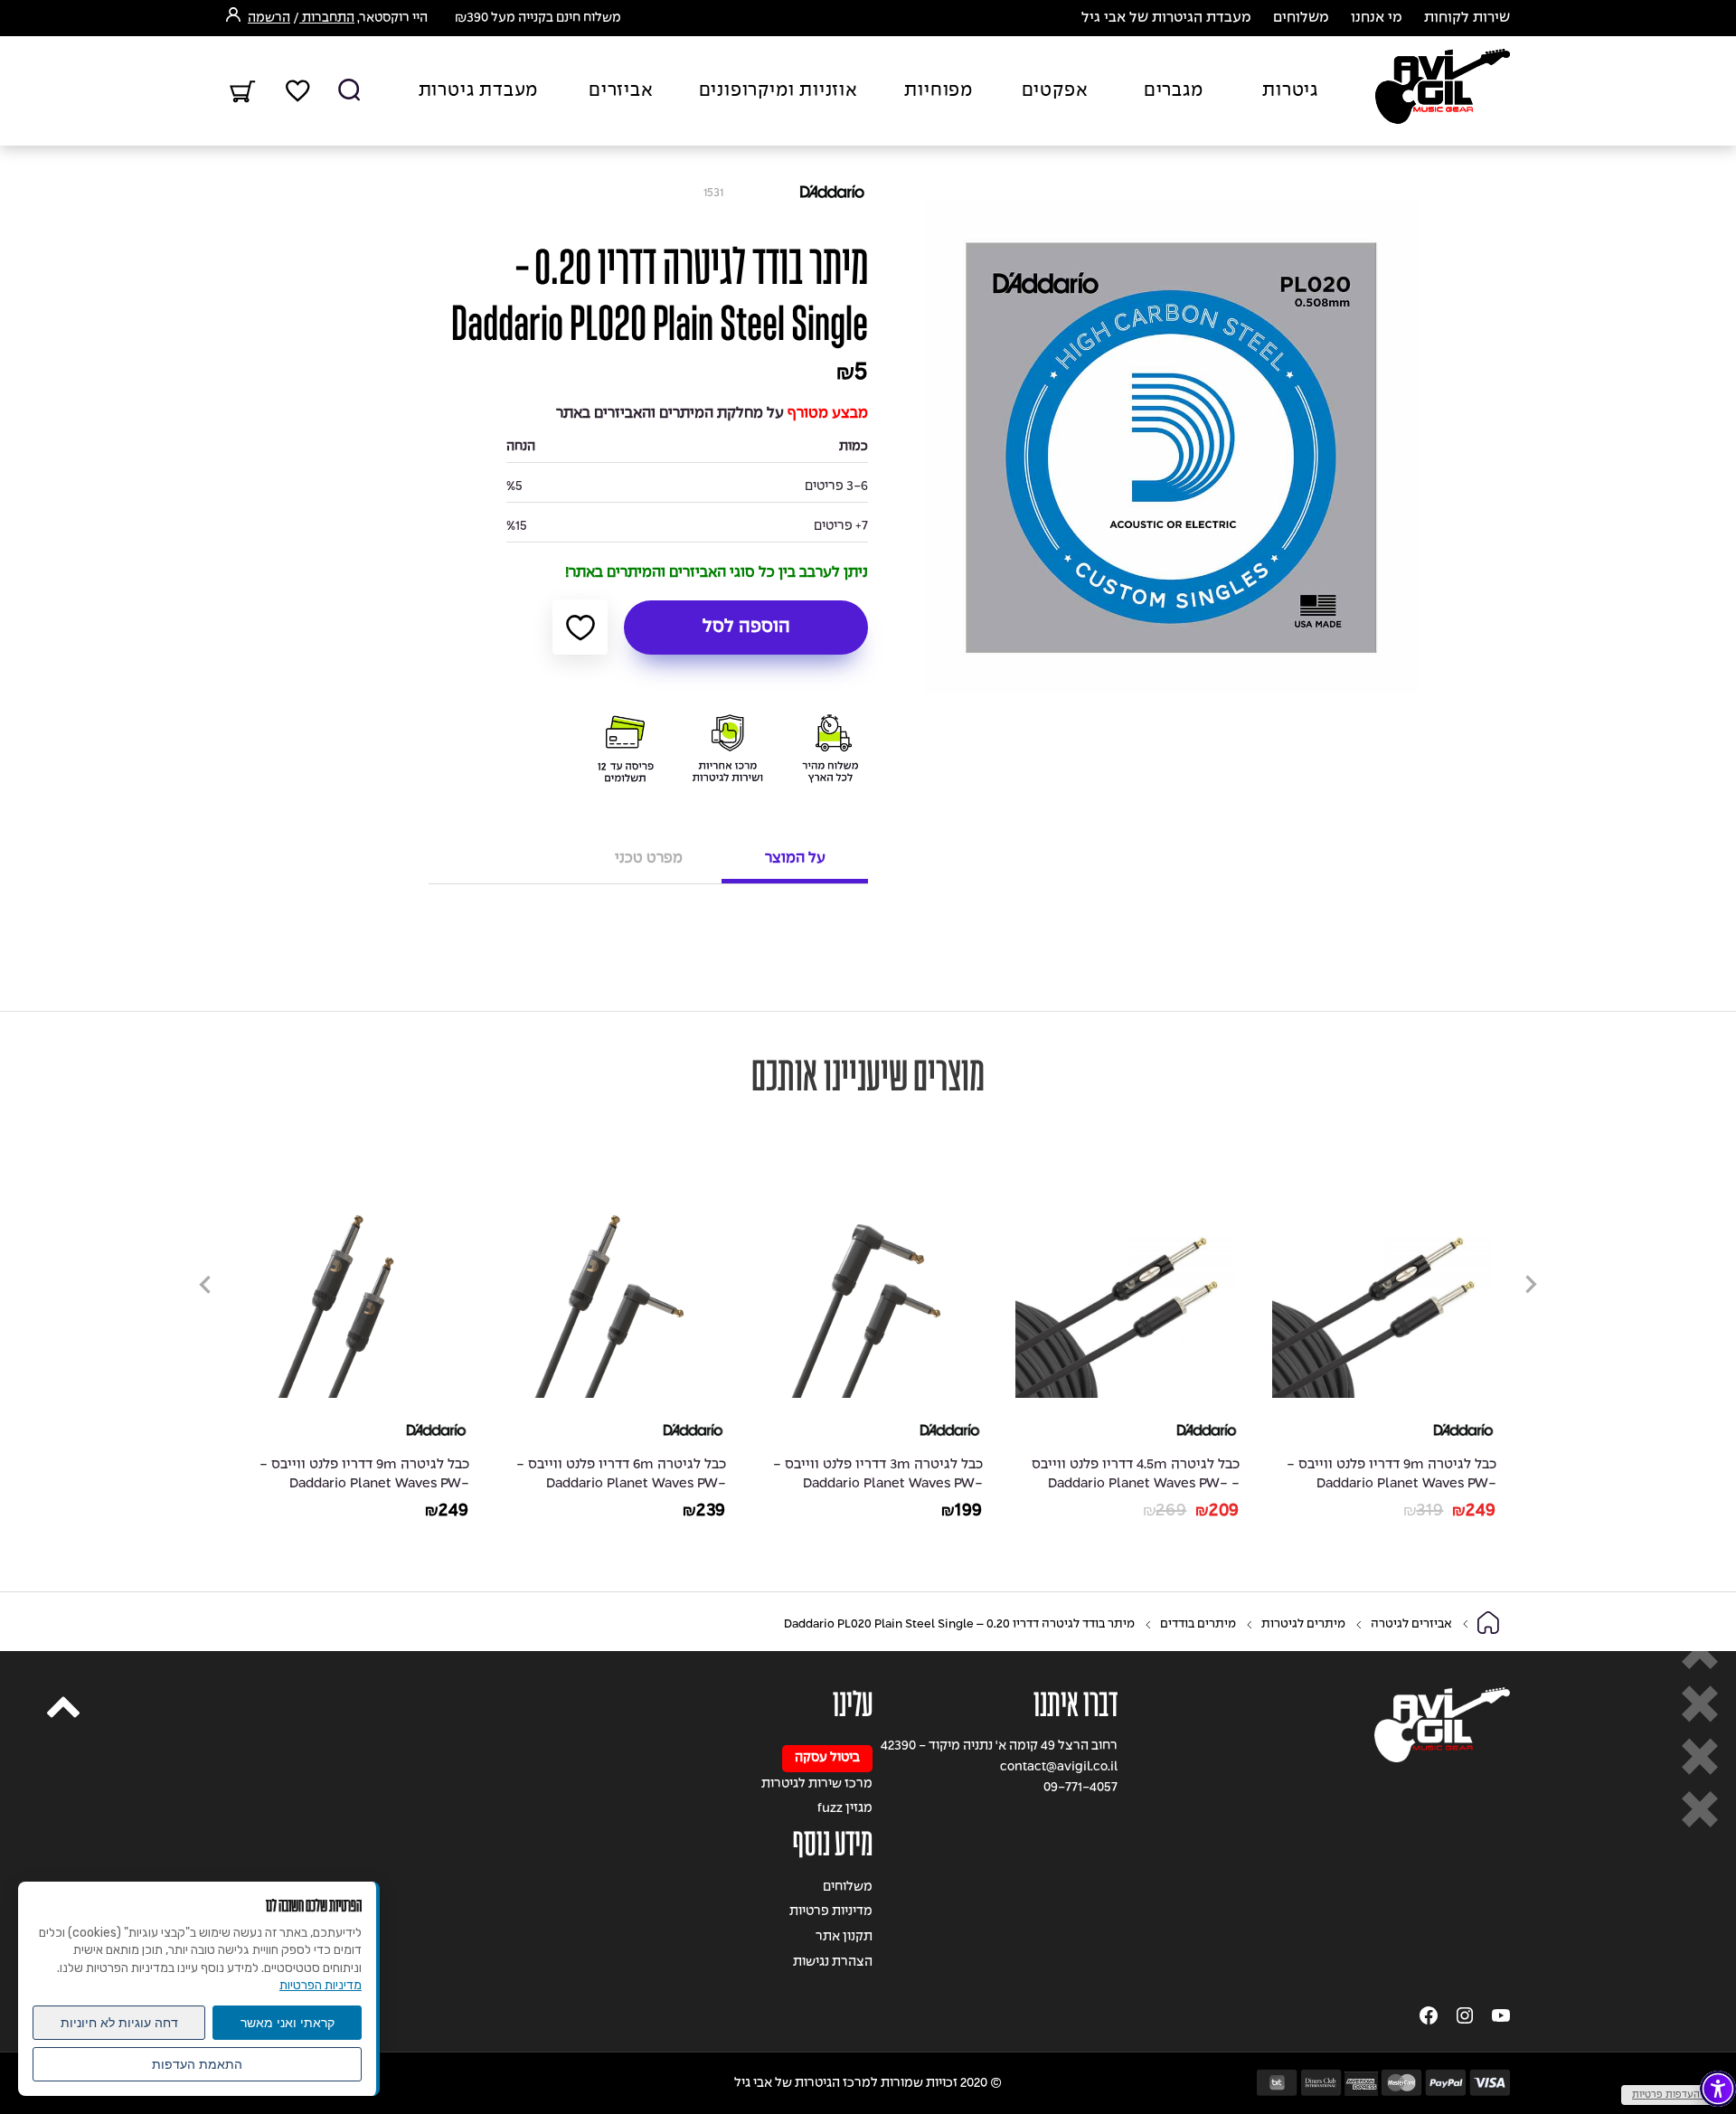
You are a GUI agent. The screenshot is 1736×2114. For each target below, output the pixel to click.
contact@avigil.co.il (1059, 1767)
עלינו (853, 1705)
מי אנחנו (1377, 18)
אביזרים (621, 91)
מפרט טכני (649, 859)
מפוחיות (939, 91)
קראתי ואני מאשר (288, 2023)
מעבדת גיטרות (479, 91)
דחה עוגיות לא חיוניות (119, 2023)
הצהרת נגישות (833, 1963)
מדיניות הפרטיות (321, 1985)
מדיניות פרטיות (831, 1912)
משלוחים (1301, 18)
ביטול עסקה (827, 1758)
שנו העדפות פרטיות (1674, 2095)
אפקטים (1055, 91)
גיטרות (1290, 91)
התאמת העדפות (197, 2064)
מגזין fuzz (845, 1809)
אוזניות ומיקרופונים (778, 91)
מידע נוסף (833, 1844)
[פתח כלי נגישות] (1718, 2089)
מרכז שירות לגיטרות (817, 1784)
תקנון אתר (844, 1937)
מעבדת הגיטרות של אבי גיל (1166, 18)
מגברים (1174, 91)
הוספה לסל (746, 628)
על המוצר (795, 859)
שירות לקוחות (1467, 18)
